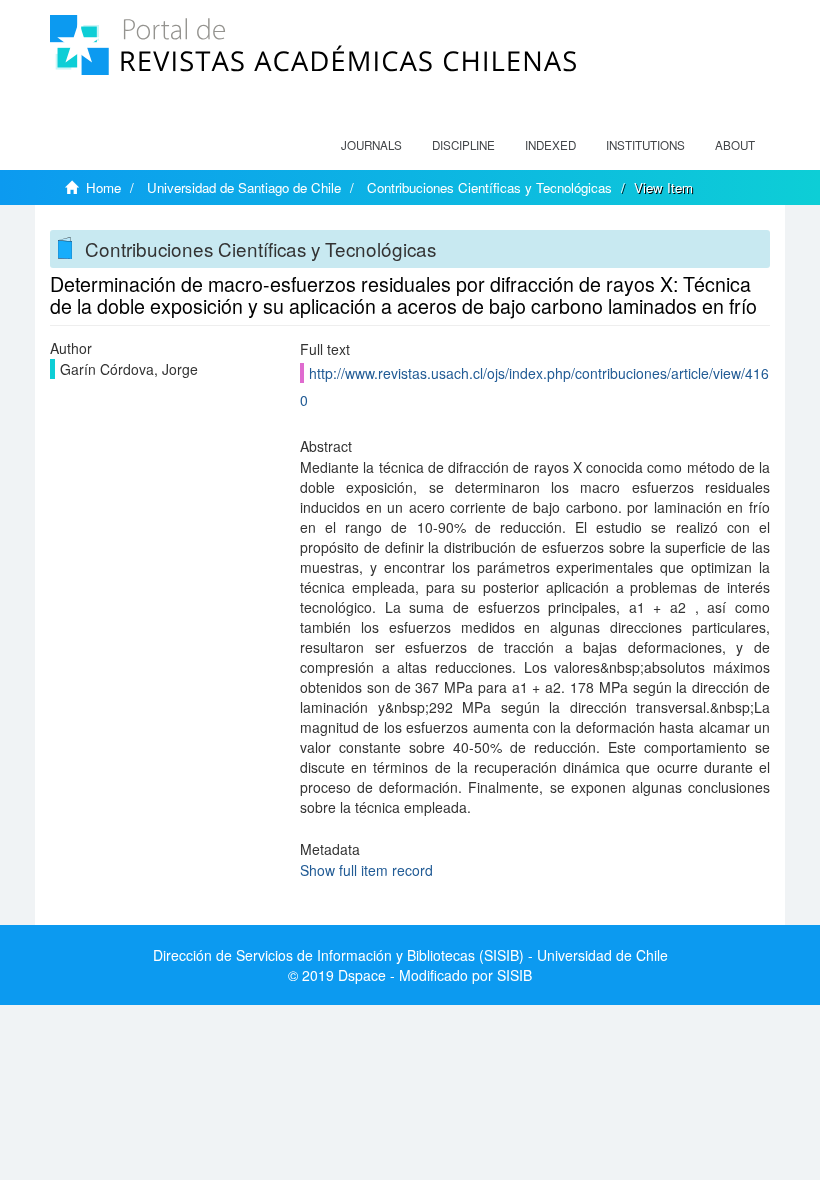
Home (103, 187)
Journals (371, 145)
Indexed (550, 145)
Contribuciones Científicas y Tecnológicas (489, 187)
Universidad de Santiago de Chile (244, 187)
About (735, 145)
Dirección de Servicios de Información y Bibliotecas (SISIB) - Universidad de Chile (410, 955)
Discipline (463, 145)
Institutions (645, 145)
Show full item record (366, 870)
